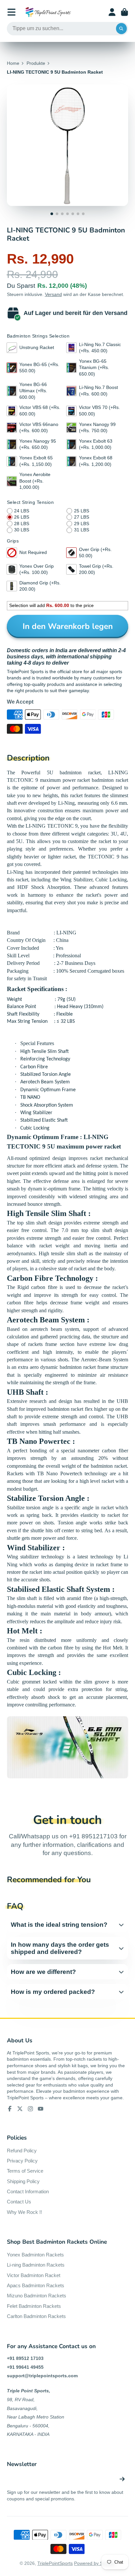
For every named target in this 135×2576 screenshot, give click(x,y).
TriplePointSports (55, 2563)
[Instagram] (30, 2109)
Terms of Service (25, 2171)
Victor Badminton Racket (34, 2275)
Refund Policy (22, 2151)
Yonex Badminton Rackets (35, 2255)
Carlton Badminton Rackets (36, 2316)
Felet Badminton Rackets (34, 2306)
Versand (53, 294)
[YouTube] (41, 2109)
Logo (48, 12)
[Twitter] (20, 2109)
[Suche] (122, 29)
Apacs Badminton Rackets (36, 2285)
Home (13, 63)
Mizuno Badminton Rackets (37, 2296)
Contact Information (28, 2191)
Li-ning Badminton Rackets (36, 2265)
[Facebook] (10, 2109)
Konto (112, 12)
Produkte (36, 63)
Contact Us (19, 2202)
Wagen (125, 12)
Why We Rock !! (24, 2212)
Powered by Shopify (95, 2563)
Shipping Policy (23, 2181)
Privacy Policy (22, 2161)
